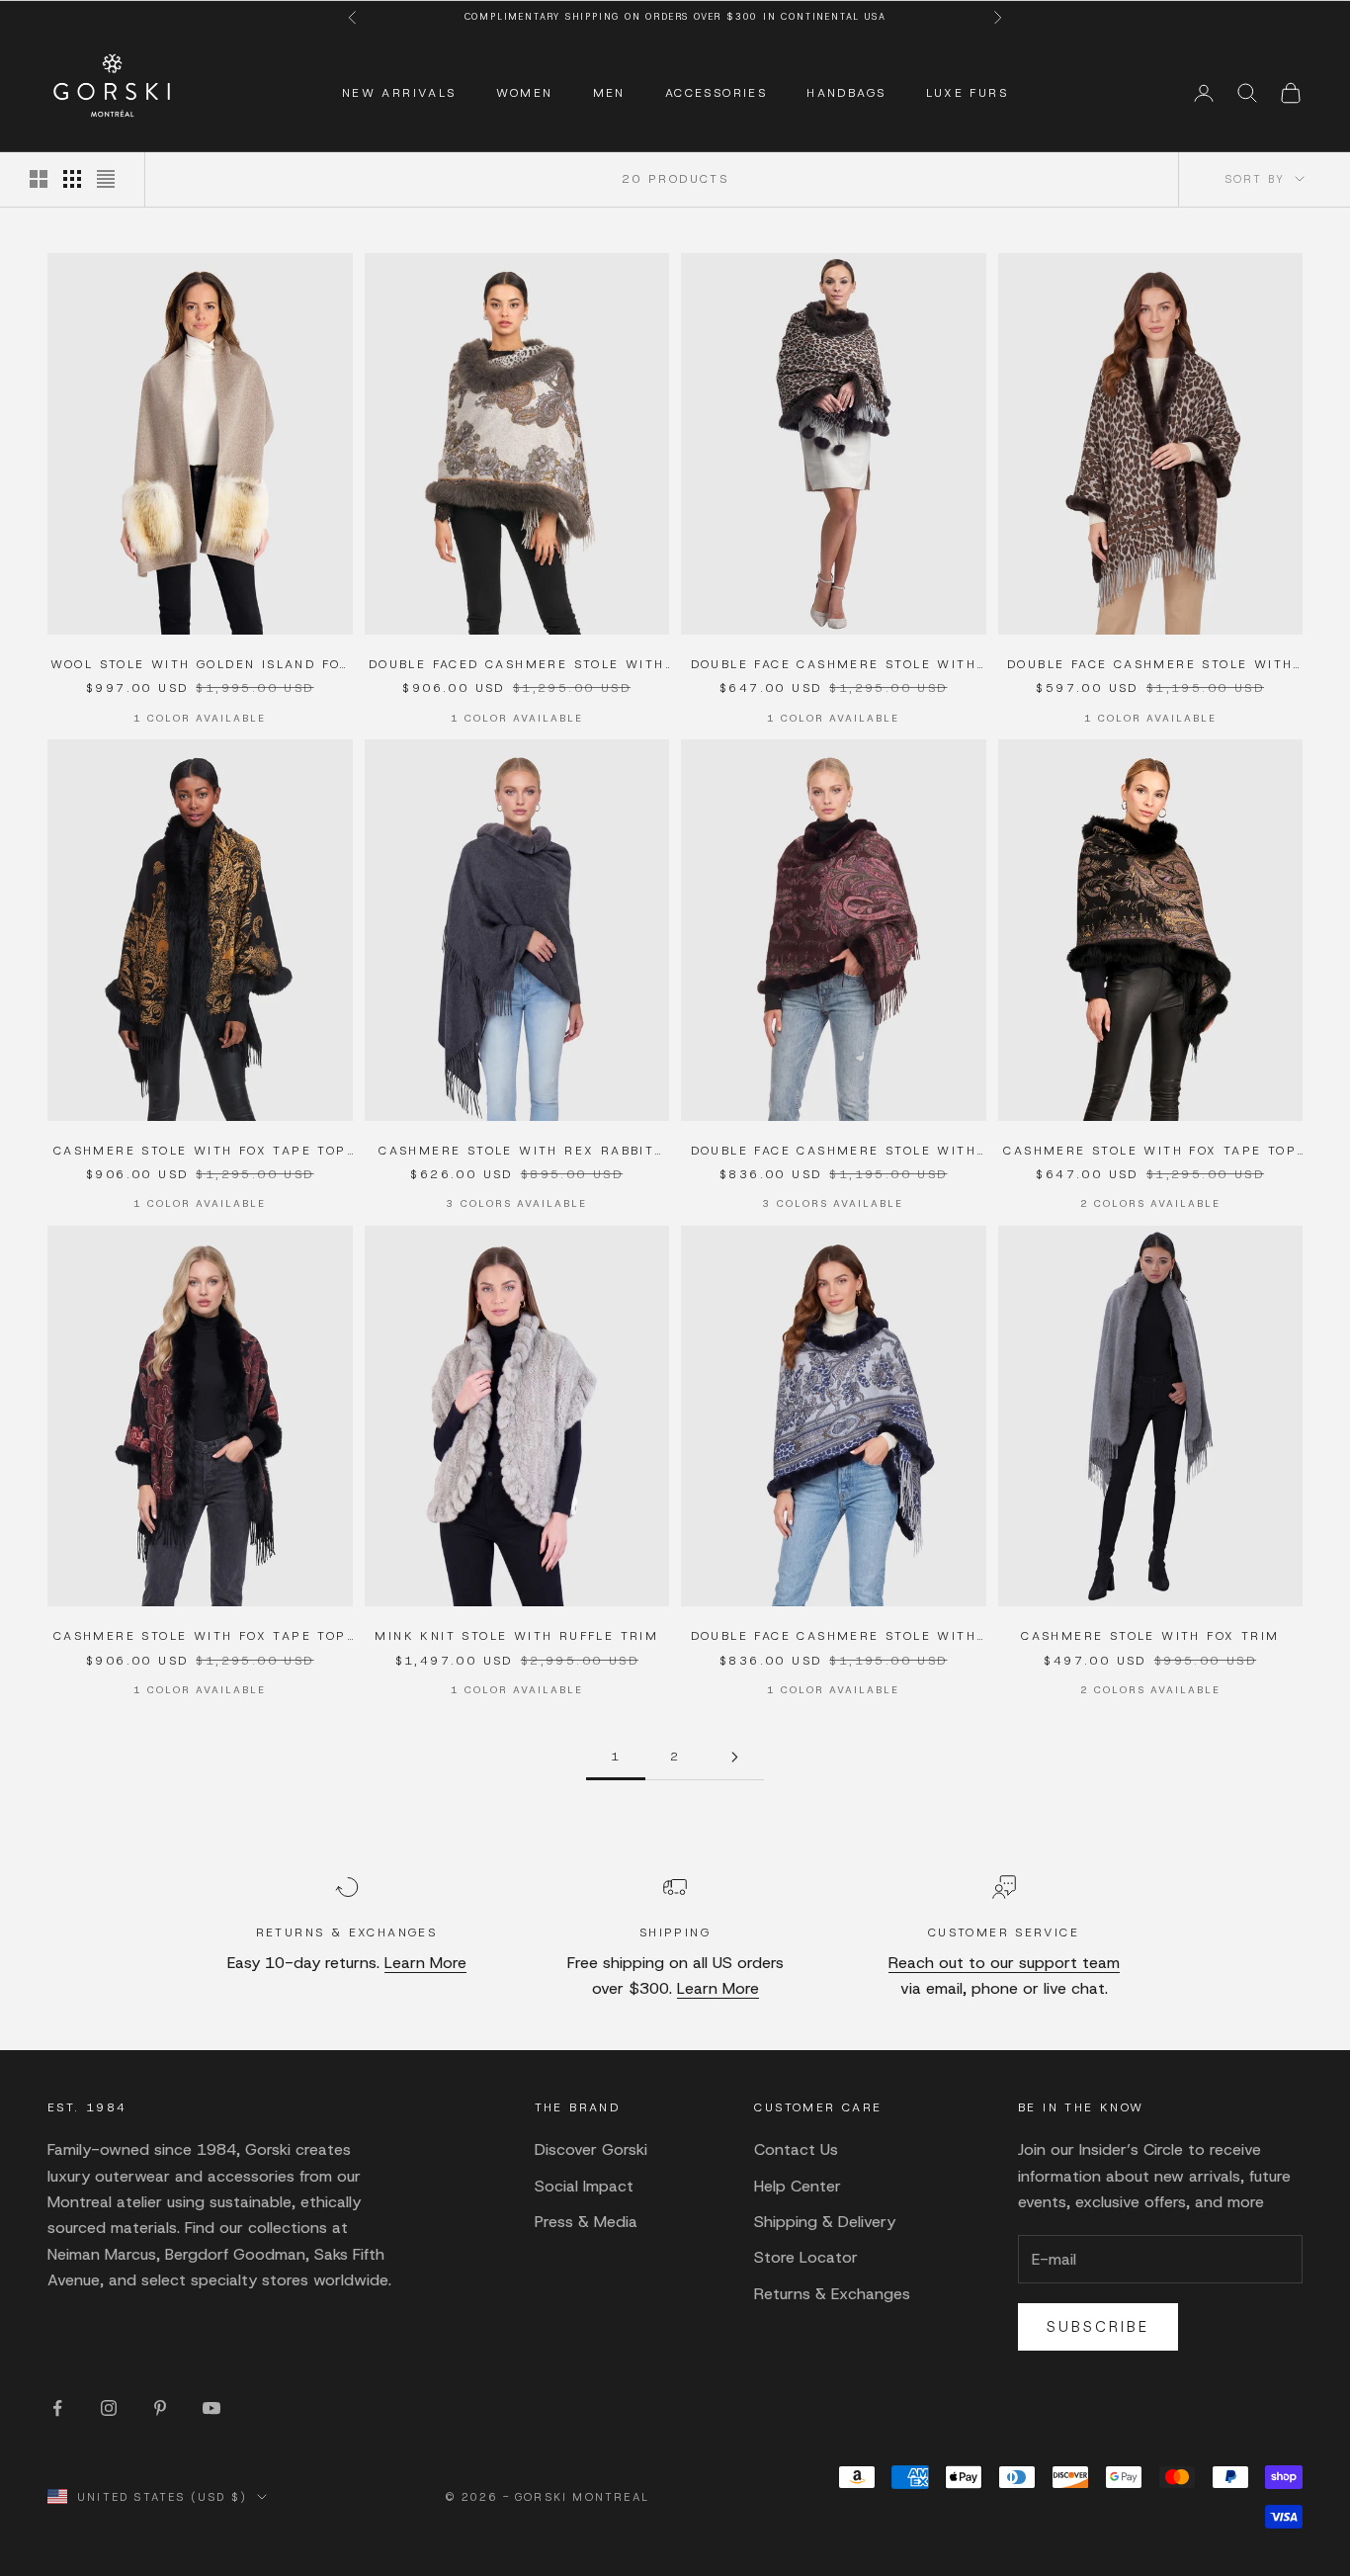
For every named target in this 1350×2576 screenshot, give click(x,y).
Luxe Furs (968, 93)
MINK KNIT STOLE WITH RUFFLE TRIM (516, 1636)
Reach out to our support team (1004, 1963)
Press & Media (586, 2222)
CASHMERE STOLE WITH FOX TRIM (1150, 1636)
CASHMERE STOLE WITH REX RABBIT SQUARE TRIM (516, 1152)
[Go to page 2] (734, 1757)
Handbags (846, 93)
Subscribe (1098, 2327)
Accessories (716, 93)
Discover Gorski (591, 2149)
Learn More (425, 1963)
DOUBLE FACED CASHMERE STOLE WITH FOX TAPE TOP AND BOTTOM (517, 665)
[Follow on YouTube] (211, 2408)
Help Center (798, 2186)
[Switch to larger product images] (39, 179)
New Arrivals (399, 93)
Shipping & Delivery (825, 2222)
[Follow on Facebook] (57, 2408)
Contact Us (796, 2149)
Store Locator (806, 2257)
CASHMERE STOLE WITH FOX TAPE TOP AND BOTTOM (200, 1152)
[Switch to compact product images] (106, 179)
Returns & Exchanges (832, 2294)
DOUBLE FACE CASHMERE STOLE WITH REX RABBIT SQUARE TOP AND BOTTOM (1150, 665)
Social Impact (584, 2186)
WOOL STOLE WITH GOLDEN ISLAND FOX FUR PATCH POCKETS (200, 665)
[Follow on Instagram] (109, 2408)
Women (525, 93)
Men (609, 93)
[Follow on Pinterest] (160, 2408)
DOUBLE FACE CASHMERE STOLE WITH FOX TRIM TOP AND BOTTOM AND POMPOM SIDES (834, 665)
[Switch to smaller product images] (72, 179)
